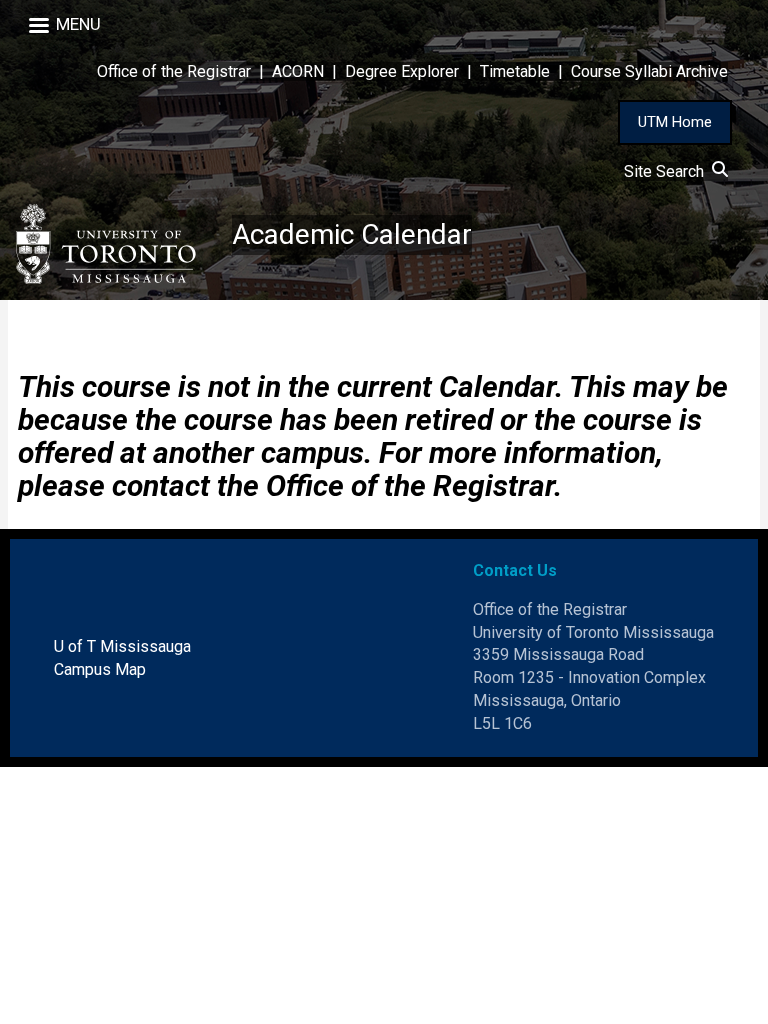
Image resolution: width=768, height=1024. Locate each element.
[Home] (116, 244)
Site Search (668, 171)
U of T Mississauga (122, 646)
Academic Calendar (352, 234)
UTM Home (675, 122)
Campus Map (100, 669)
